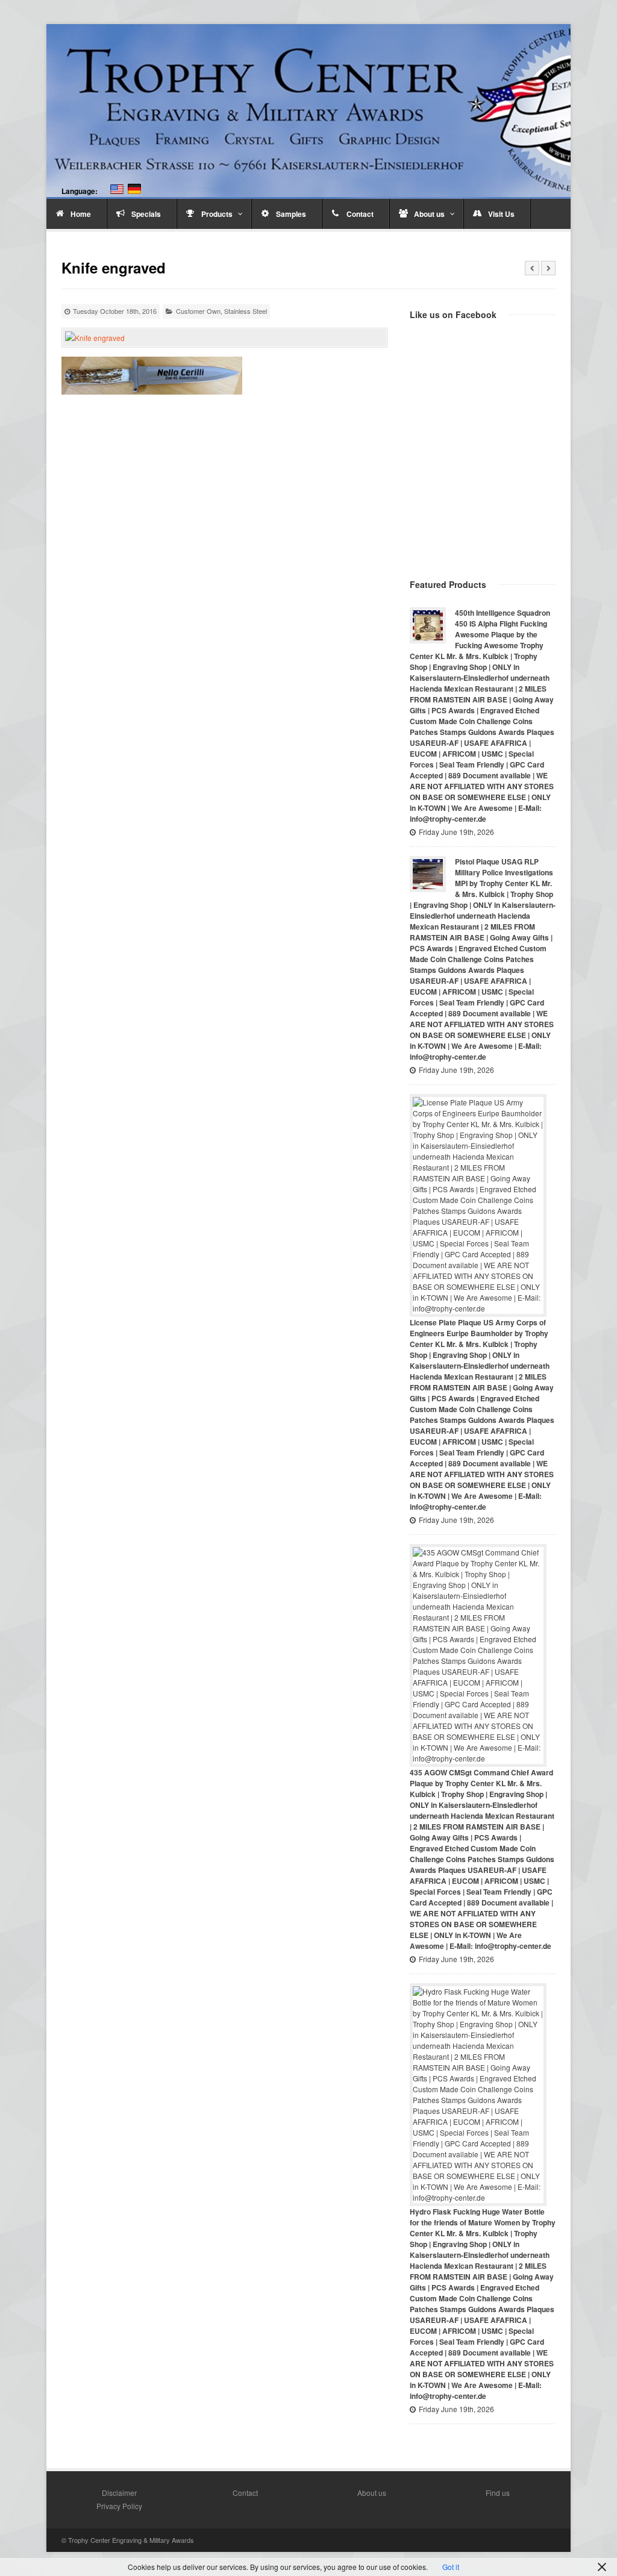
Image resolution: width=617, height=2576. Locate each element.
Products (217, 214)
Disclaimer (119, 2493)
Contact (360, 214)
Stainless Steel (246, 311)
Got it (451, 2567)
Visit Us (501, 214)
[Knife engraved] (224, 338)
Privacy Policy (119, 2506)
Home (81, 214)
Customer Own (198, 311)
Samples (291, 214)
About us (429, 214)
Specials (146, 214)
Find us (498, 2493)
